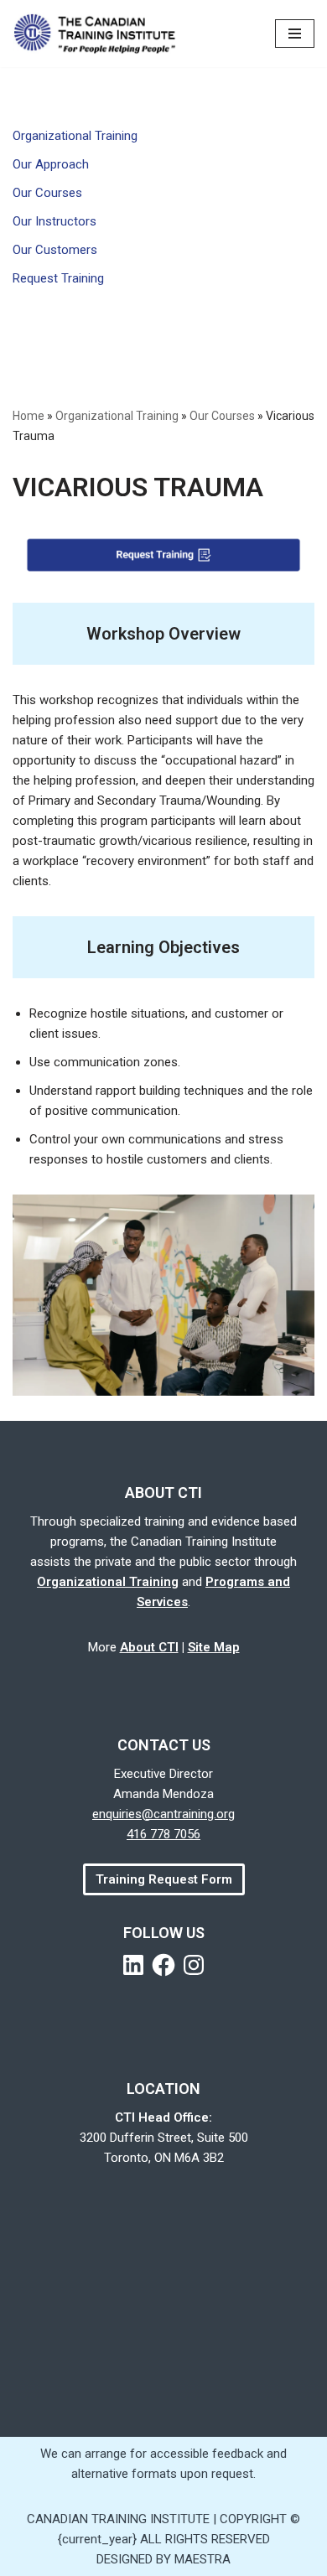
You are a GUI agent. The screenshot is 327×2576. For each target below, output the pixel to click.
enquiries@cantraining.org (163, 1814)
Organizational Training (75, 136)
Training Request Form (164, 1879)
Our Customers (55, 250)
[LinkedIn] (133, 1965)
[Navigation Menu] (295, 34)
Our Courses (47, 193)
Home (29, 416)
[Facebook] (163, 1965)
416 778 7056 (163, 1834)
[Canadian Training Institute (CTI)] (101, 34)
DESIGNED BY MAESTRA (163, 2559)
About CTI (149, 1647)
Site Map (214, 1647)
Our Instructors (54, 221)
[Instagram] (194, 1965)
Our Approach (51, 164)
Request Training (58, 278)
